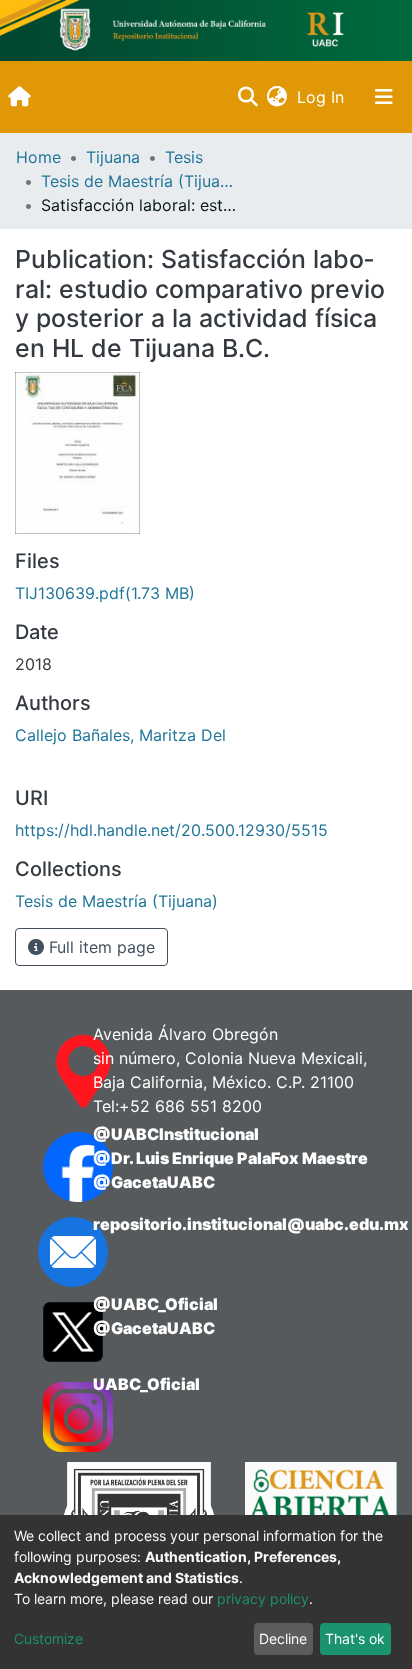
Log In (322, 97)
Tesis (184, 157)
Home (38, 157)
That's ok (355, 1638)
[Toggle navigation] (384, 97)
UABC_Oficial (146, 1384)
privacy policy (263, 1598)
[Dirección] (48, 1072)
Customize (48, 1638)
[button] (276, 97)
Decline (283, 1638)
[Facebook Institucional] (48, 1167)
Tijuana (113, 157)
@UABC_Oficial (155, 1304)
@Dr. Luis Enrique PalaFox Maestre (230, 1158)
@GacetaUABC (154, 1182)
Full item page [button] (99, 947)
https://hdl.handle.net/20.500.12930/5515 (171, 830)
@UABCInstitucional (176, 1134)
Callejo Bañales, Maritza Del (120, 735)
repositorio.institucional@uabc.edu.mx (251, 1224)
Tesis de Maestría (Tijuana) (141, 181)
